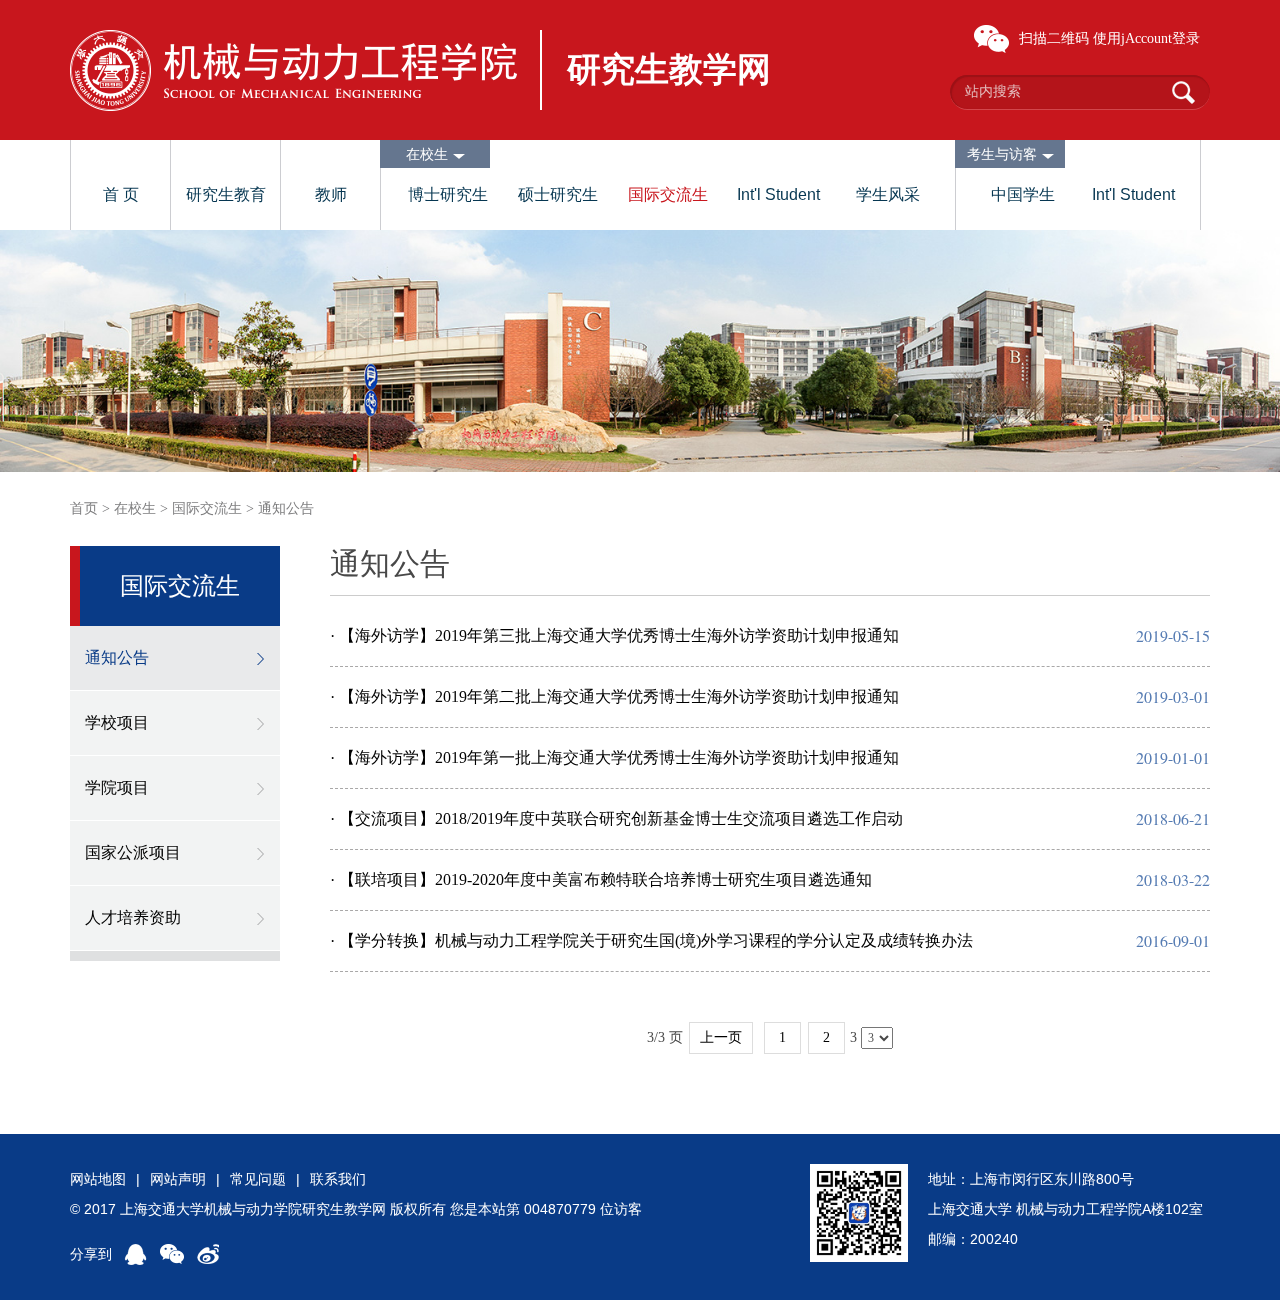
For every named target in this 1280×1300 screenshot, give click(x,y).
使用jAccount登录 (1146, 38)
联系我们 (338, 1179)
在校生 (135, 508)
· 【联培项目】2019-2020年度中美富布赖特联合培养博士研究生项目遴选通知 (601, 879)
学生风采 (888, 194)
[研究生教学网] (293, 70)
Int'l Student (778, 194)
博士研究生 (448, 194)
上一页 (721, 1037)
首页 (84, 508)
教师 (331, 194)
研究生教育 (226, 194)
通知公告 (286, 508)
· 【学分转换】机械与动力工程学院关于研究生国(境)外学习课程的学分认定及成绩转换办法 (651, 940)
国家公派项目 (133, 852)
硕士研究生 (558, 194)
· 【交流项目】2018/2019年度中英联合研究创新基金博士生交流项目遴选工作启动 (616, 818)
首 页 (121, 194)
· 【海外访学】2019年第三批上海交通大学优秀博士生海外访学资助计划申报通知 (614, 635)
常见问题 (258, 1179)
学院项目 (117, 787)
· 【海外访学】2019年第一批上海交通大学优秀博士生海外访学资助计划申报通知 (614, 757)
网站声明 (178, 1179)
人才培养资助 (133, 917)
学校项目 (117, 722)
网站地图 (98, 1179)
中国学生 (1023, 194)
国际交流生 (668, 194)
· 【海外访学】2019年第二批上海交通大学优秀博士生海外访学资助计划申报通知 (614, 696)
